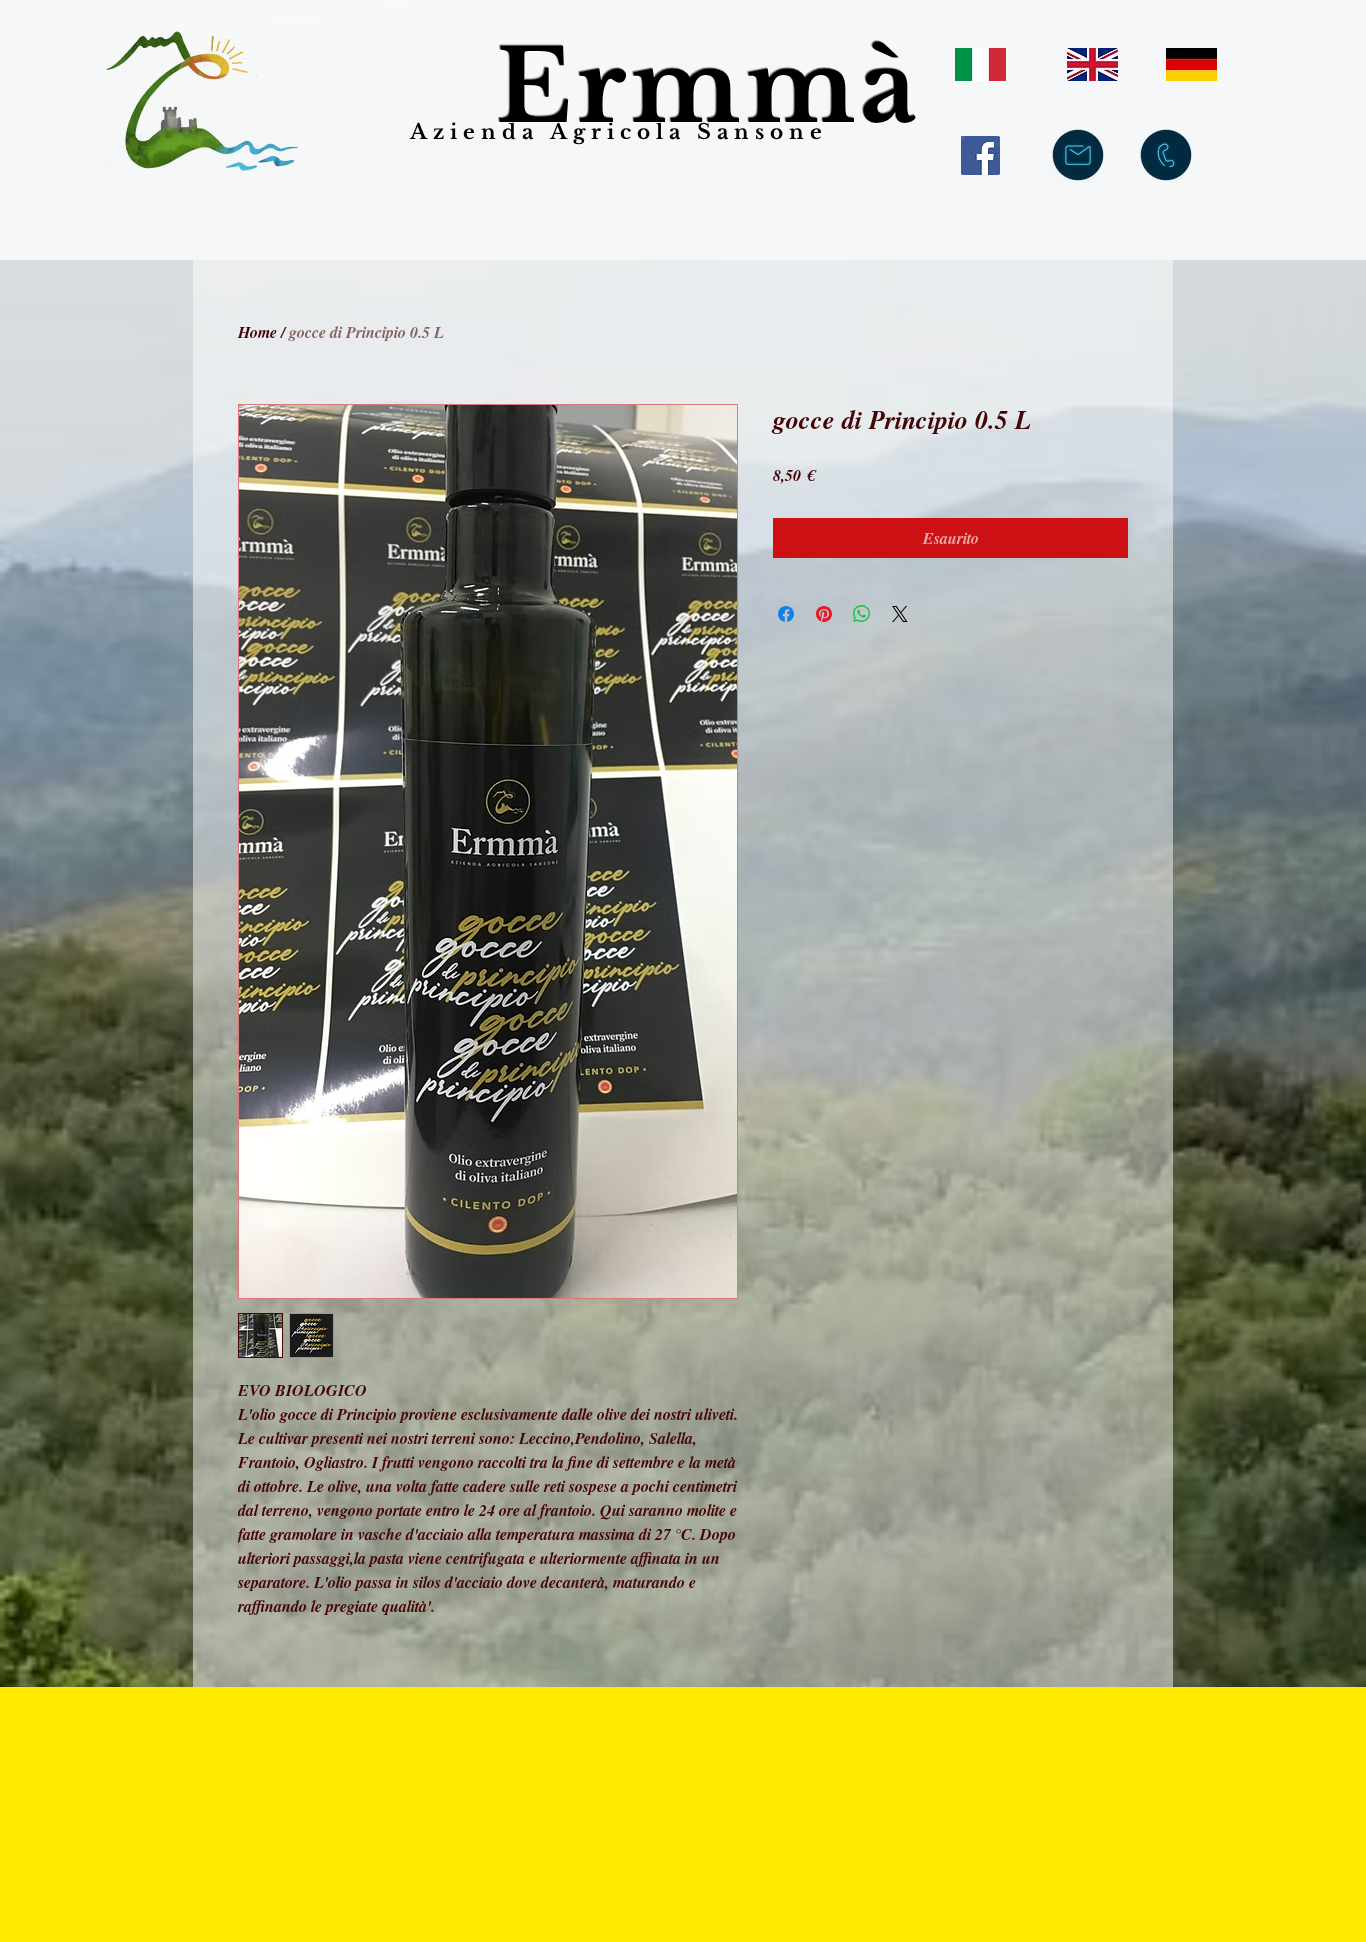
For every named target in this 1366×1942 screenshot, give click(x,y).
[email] (1078, 155)
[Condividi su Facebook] (786, 614)
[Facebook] (980, 155)
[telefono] (1166, 155)
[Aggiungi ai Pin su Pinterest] (824, 614)
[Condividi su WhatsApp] (862, 614)
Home (257, 332)
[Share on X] (900, 614)
